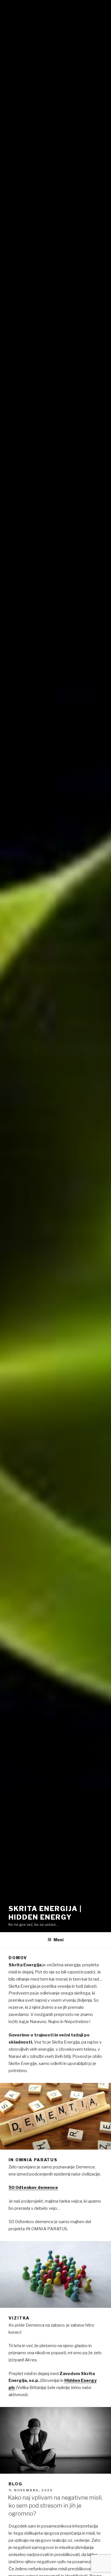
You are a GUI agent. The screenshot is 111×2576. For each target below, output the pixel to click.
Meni (58, 1940)
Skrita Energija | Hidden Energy (45, 1913)
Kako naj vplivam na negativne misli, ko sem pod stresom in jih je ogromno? (55, 2506)
